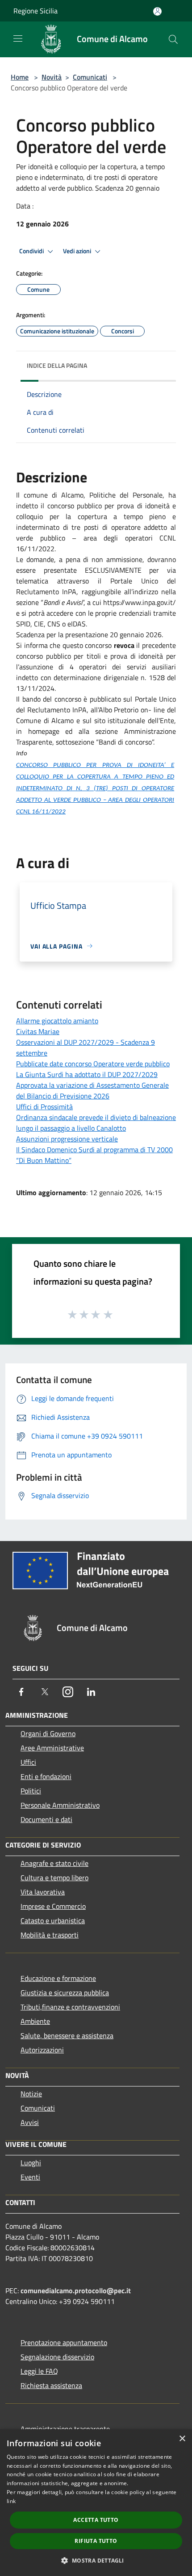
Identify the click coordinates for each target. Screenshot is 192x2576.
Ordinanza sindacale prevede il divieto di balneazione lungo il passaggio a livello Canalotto (96, 1123)
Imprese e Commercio (53, 1906)
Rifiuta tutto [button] (96, 2541)
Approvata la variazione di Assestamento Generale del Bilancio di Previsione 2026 (92, 1090)
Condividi (32, 251)
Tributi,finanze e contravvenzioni (70, 2007)
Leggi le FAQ (39, 2371)
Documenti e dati (46, 1819)
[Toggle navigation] (18, 38)
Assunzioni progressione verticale (67, 1139)
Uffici (28, 1762)
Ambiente (35, 2021)
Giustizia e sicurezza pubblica (65, 1993)
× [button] (182, 2439)
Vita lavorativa (43, 1892)
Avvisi (30, 2122)
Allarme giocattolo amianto (57, 1021)
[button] (96, 2560)
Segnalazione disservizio (57, 2357)
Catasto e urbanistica (53, 1920)
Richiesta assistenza (51, 2385)
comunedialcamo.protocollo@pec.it (76, 2291)
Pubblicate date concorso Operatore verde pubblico (93, 1064)
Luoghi (31, 2163)
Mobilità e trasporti (50, 1935)
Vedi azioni (78, 251)
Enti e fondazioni (46, 1776)
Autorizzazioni (42, 2050)
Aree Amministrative (52, 1748)
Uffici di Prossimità (44, 1107)
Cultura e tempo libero (54, 1878)
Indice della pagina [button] (57, 365)
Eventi (30, 2177)
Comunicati (90, 77)
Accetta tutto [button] (96, 2520)
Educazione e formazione (58, 1978)
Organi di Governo (48, 1733)
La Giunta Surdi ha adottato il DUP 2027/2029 (87, 1074)
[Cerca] (173, 39)
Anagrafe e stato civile (54, 1863)
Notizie (31, 2094)
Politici (31, 1791)
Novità (52, 77)
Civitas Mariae (38, 1031)
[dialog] (96, 2503)
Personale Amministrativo (60, 1805)
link (11, 2501)
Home (20, 77)
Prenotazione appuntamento (64, 2342)
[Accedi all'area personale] (157, 11)
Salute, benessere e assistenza (67, 2035)
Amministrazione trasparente (65, 2429)
